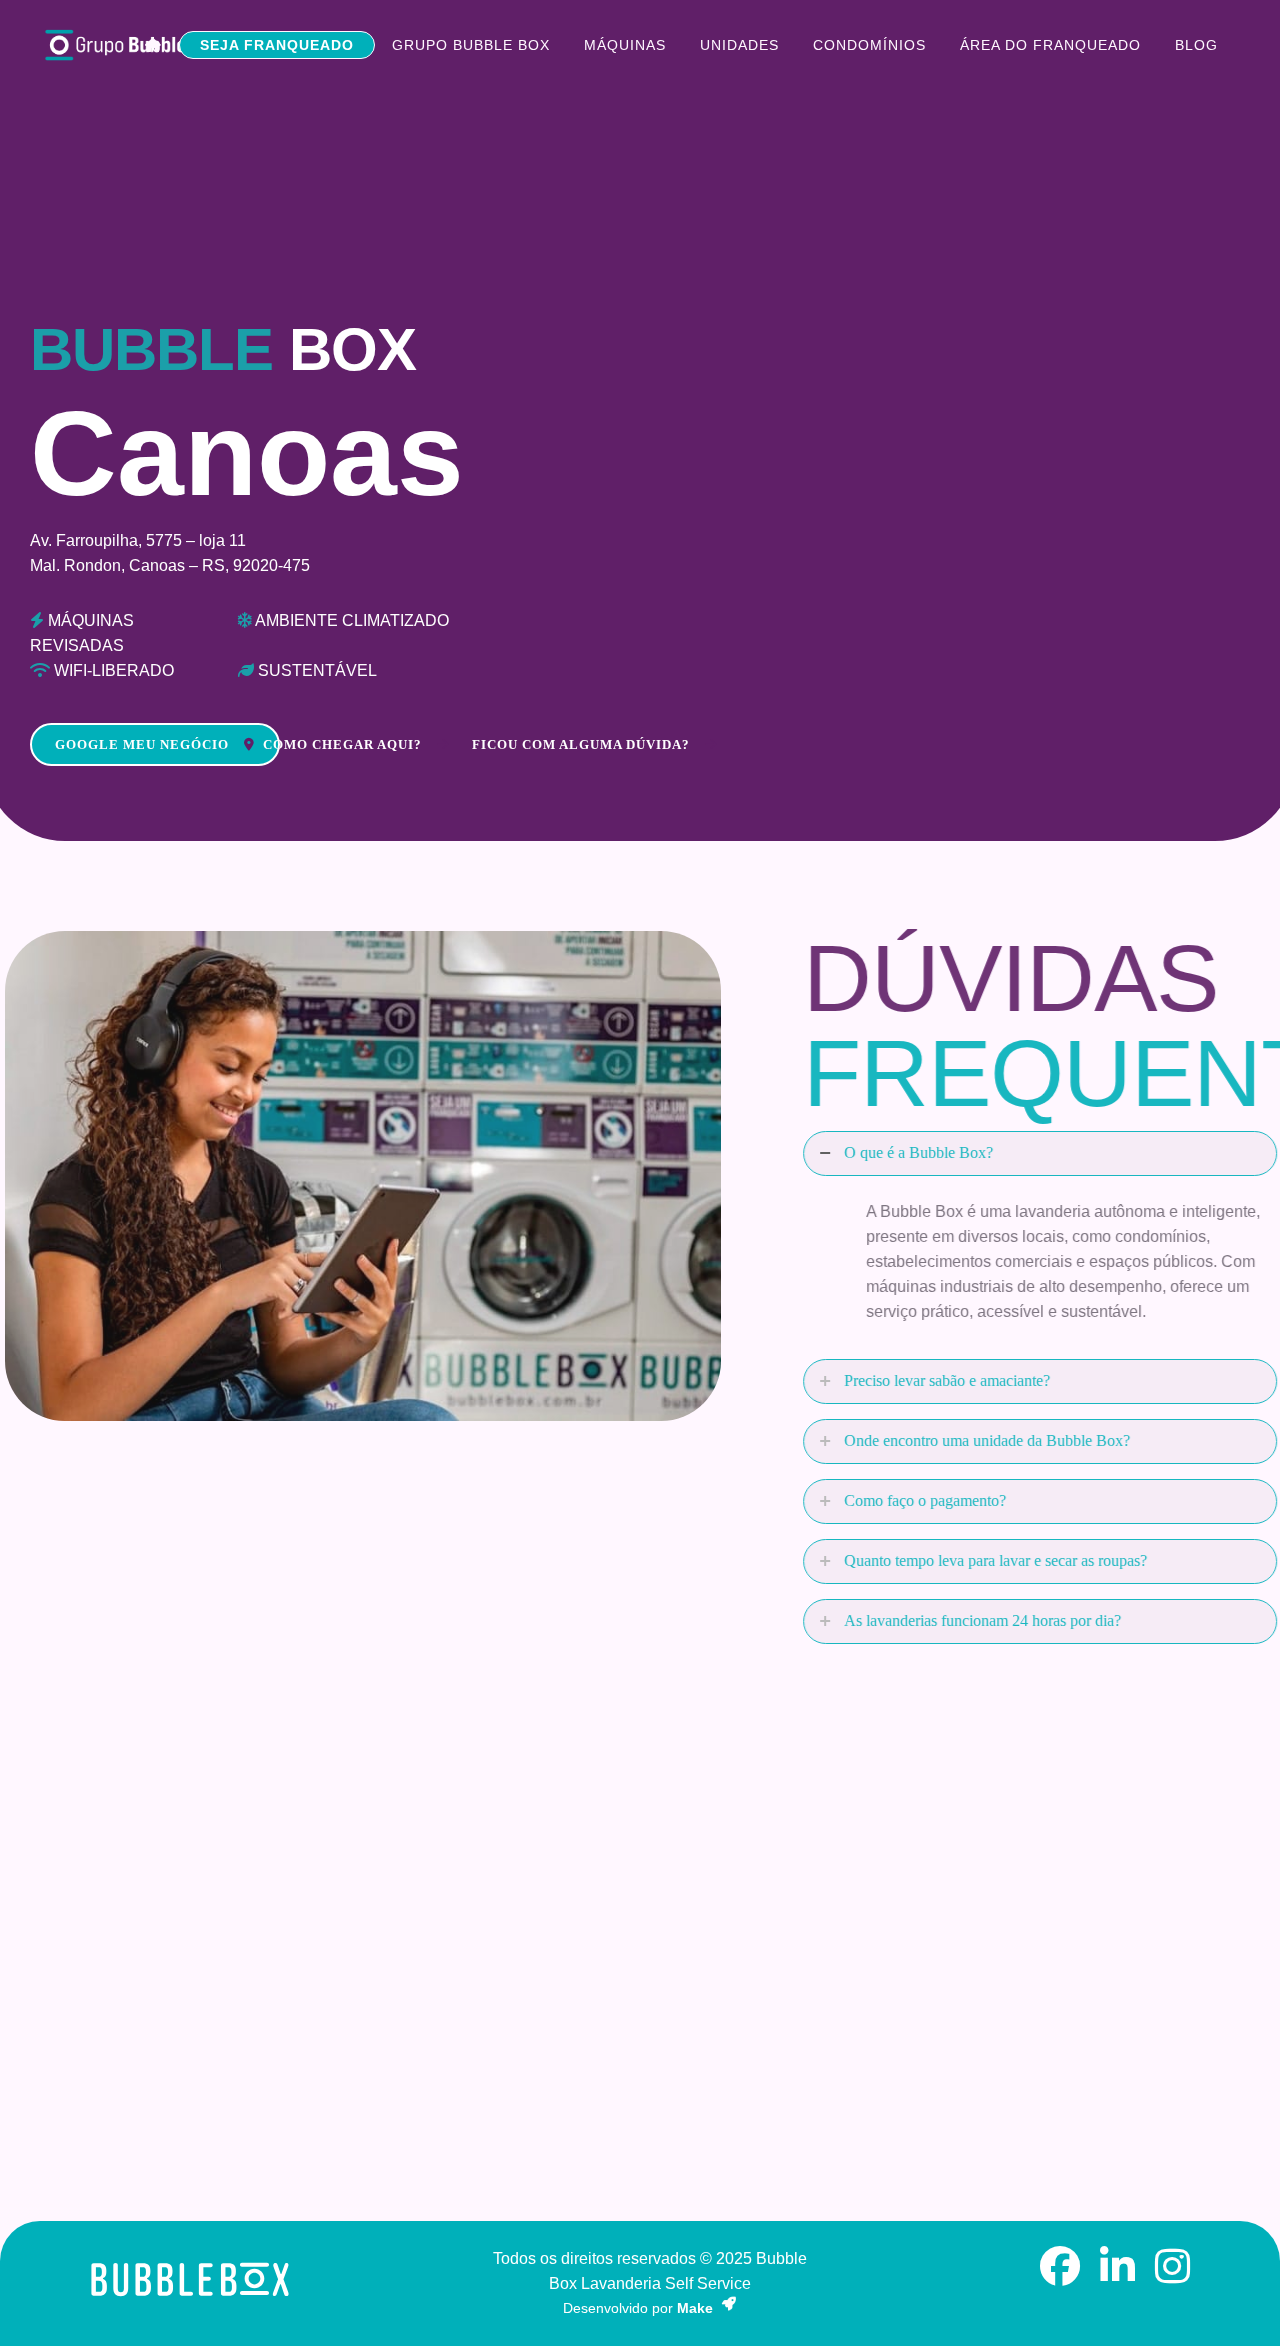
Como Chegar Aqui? (342, 744)
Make (697, 2308)
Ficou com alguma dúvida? (581, 744)
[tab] (993, 1153)
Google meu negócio (142, 744)
